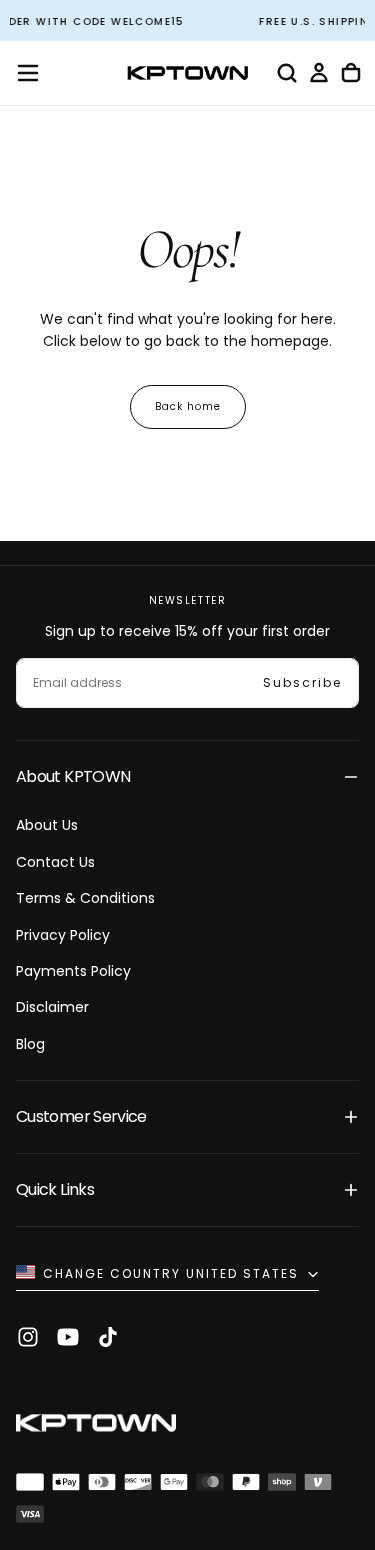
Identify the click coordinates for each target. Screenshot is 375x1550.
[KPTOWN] (96, 1425)
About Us (47, 825)
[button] (28, 73)
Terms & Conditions (85, 898)
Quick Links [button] (55, 1189)
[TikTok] (108, 1337)
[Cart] (351, 73)
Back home (188, 406)
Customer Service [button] (81, 1116)
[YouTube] (68, 1337)
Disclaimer (52, 1007)
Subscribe (302, 682)
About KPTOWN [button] (73, 776)
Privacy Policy (63, 935)
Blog (30, 1044)
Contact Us (55, 862)
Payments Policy (73, 971)
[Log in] (319, 73)
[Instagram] (28, 1337)
